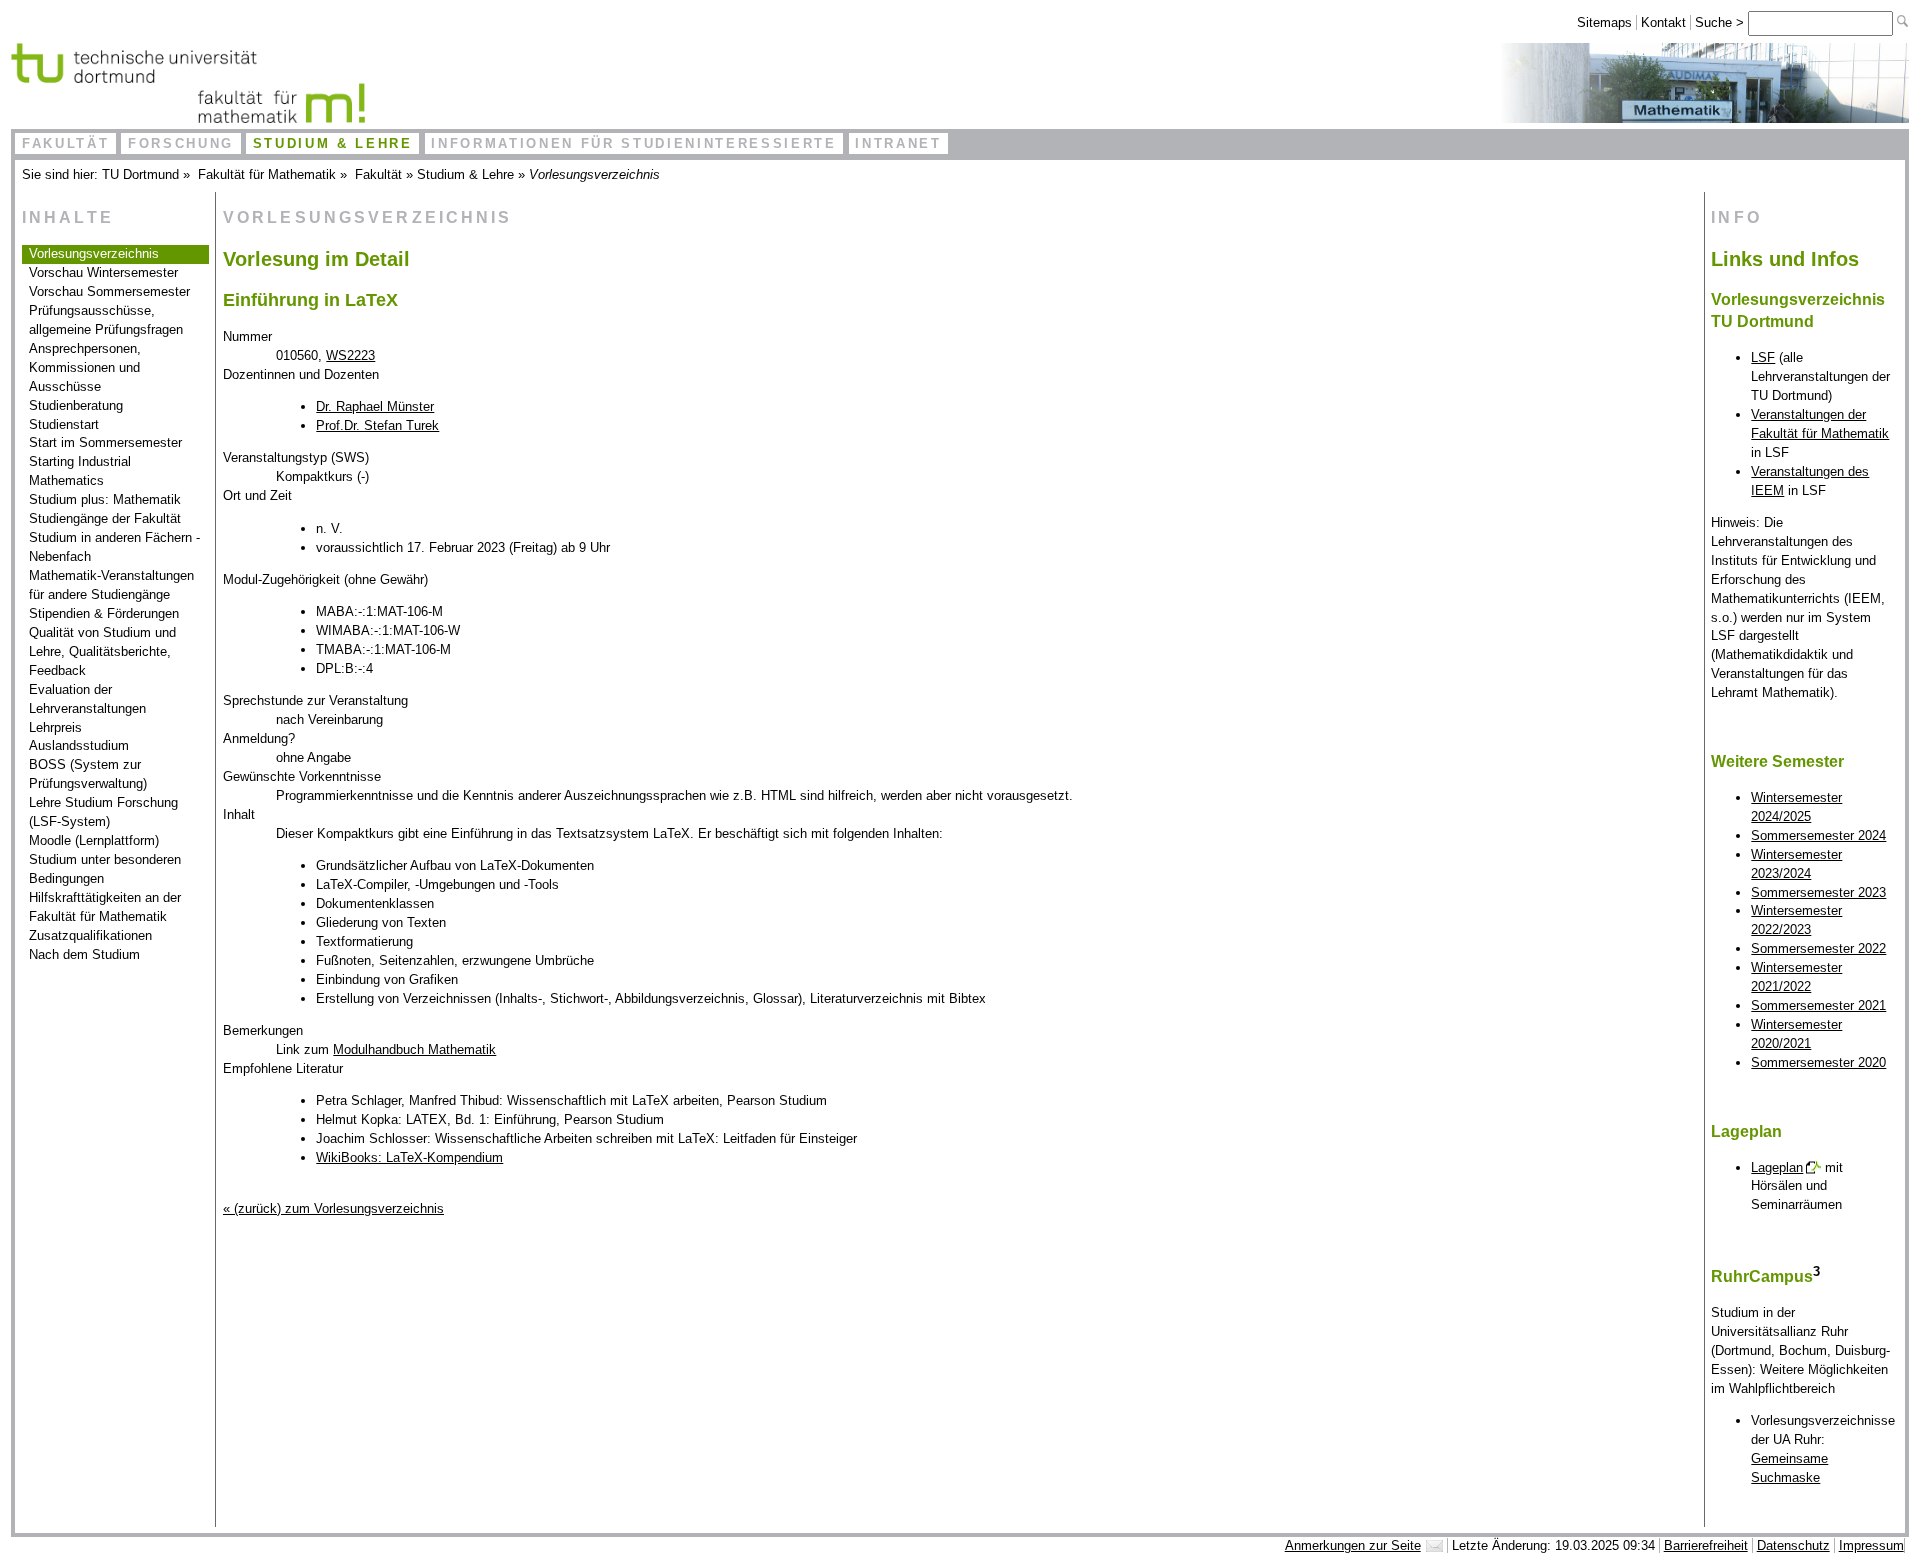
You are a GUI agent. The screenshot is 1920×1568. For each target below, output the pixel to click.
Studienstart (64, 424)
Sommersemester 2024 (1818, 835)
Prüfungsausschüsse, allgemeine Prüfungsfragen (106, 320)
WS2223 (350, 355)
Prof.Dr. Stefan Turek (377, 425)
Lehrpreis (55, 727)
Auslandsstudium (79, 745)
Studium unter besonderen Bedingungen (105, 869)
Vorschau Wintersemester (103, 272)
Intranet (898, 143)
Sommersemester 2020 (1818, 1062)
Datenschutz (1793, 1545)
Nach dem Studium (84, 954)
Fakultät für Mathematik (267, 174)
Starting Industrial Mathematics (80, 471)
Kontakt (1663, 22)
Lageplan (1777, 1167)
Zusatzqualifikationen (90, 935)
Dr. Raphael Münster (375, 406)
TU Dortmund (140, 174)
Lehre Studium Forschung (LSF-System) (103, 812)
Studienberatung (76, 405)
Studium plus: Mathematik (105, 499)
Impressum (1871, 1545)
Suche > (1721, 22)
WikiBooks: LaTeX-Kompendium (409, 1157)
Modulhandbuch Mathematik (414, 1049)
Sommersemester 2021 (1818, 1005)
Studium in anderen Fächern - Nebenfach (114, 547)
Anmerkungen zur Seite (1353, 1545)
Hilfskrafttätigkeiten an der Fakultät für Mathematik (105, 907)
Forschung (181, 143)
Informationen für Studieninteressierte (633, 143)
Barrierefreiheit (1706, 1545)
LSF (1763, 357)
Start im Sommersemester (105, 442)
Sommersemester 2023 (1818, 892)
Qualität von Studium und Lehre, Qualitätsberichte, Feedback (102, 651)
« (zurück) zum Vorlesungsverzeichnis (333, 1208)
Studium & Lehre (333, 143)
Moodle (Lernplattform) (94, 840)
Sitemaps (1604, 22)
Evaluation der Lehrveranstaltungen (87, 699)
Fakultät (65, 143)
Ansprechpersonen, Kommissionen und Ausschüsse (85, 367)
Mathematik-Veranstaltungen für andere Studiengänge (111, 585)
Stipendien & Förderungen (104, 613)
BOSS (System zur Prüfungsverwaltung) (88, 774)
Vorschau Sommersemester (109, 291)
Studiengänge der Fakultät (105, 518)
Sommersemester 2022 (1818, 948)
